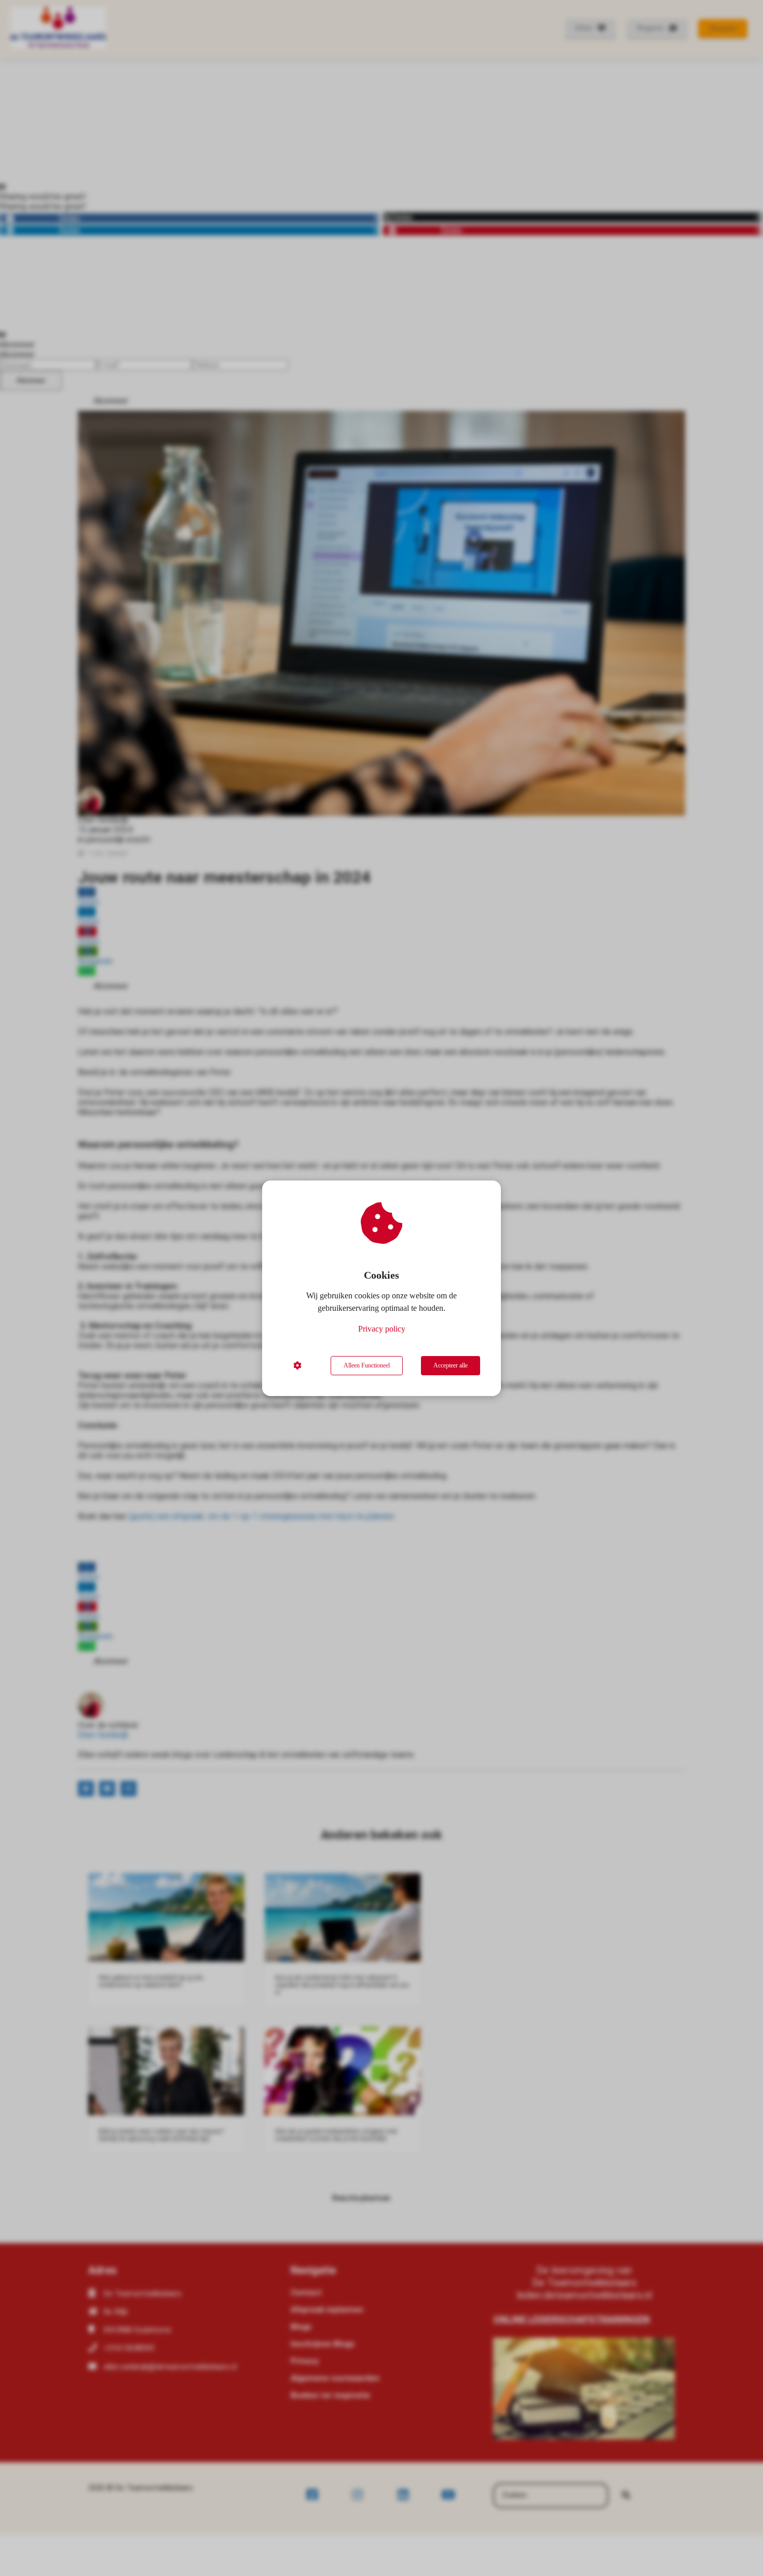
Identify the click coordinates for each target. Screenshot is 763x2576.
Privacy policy (382, 1329)
